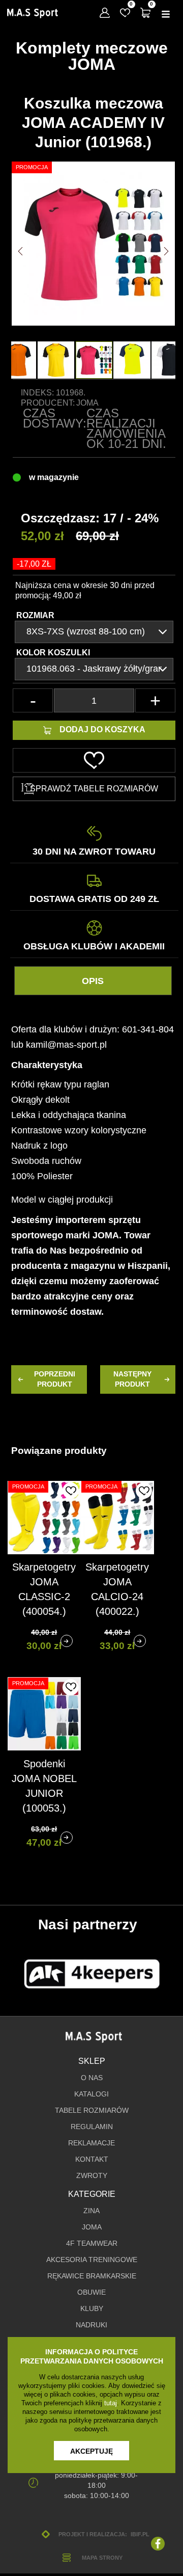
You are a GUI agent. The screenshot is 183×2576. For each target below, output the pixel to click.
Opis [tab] (93, 981)
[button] (20, 251)
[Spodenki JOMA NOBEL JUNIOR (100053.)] (67, 1838)
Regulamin (92, 2127)
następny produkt (132, 1379)
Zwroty (92, 2176)
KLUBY (92, 2309)
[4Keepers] (92, 1974)
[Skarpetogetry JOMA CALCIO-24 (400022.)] (140, 1641)
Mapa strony (102, 2558)
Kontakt (92, 2159)
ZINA (91, 2211)
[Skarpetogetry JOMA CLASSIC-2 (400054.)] (67, 1641)
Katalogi (91, 2094)
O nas (92, 2078)
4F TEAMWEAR (92, 2243)
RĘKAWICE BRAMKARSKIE (92, 2276)
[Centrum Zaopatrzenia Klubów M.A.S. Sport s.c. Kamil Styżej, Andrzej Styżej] (33, 13)
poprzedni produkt (55, 1379)
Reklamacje (91, 2143)
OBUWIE (91, 2292)
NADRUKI (91, 2325)
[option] (94, 360)
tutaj (111, 2403)
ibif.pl (140, 2534)
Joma (87, 403)
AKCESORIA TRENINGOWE (92, 2260)
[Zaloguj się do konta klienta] (105, 13)
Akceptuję (91, 2451)
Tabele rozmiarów (92, 2110)
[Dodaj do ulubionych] (71, 1491)
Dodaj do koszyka (102, 729)
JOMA (92, 2227)
